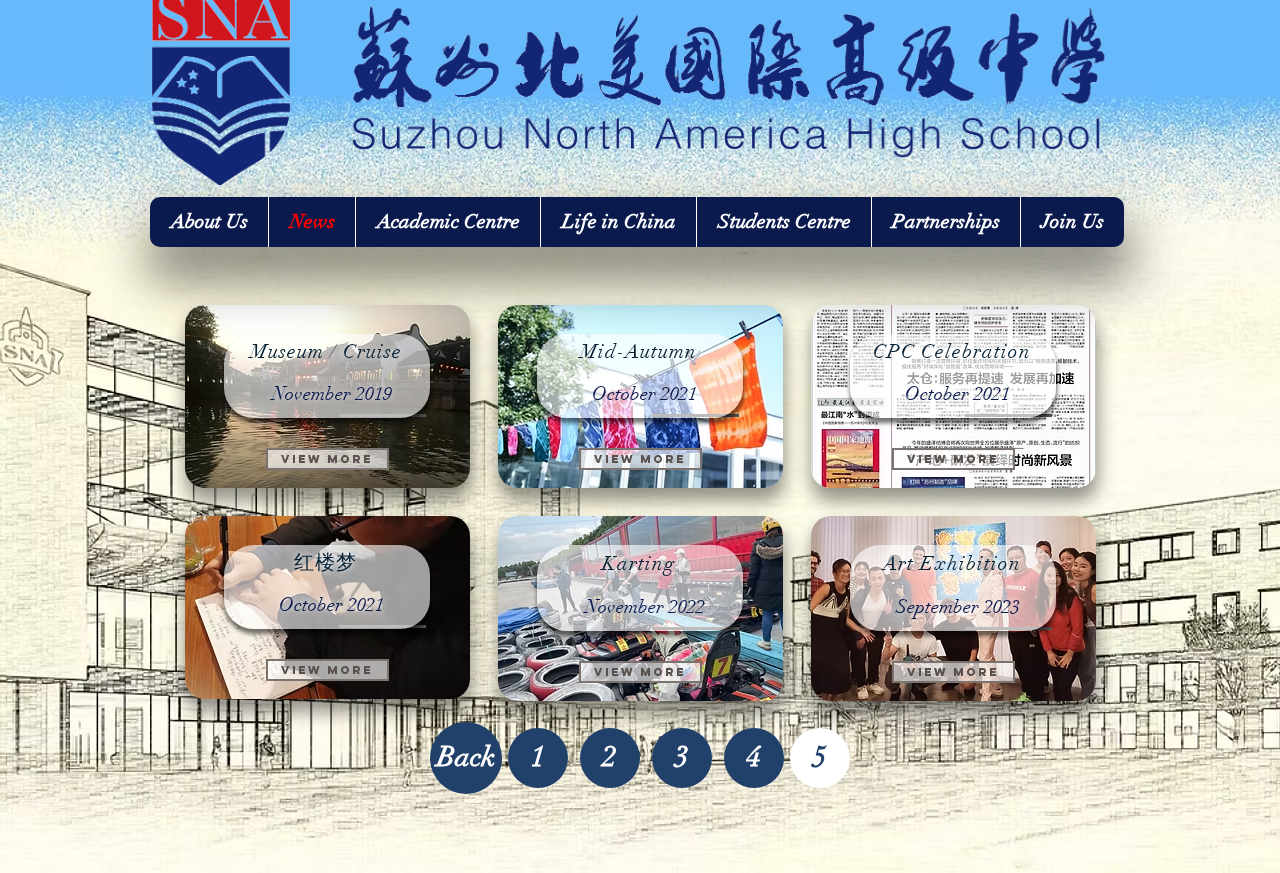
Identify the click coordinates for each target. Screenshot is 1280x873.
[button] (820, 758)
